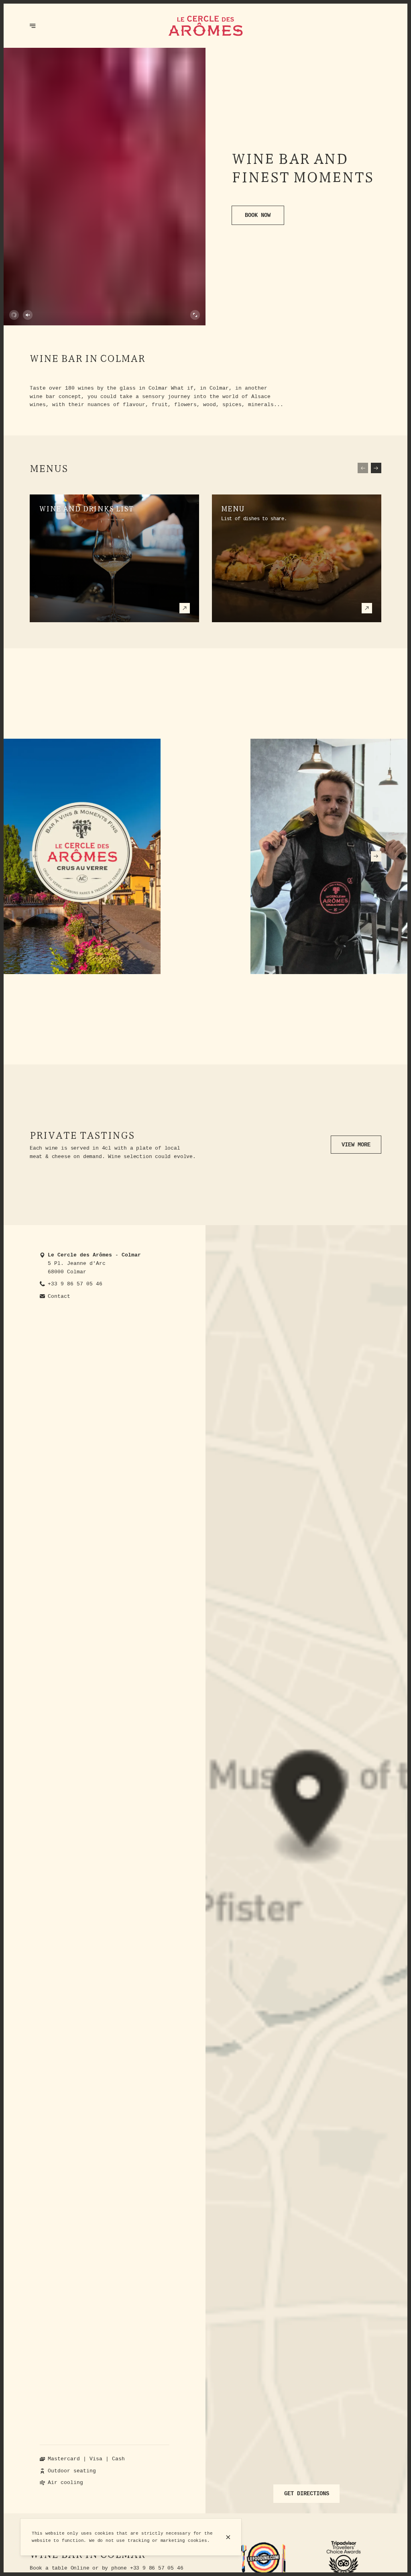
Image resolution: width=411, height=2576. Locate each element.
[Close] (228, 2537)
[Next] (376, 468)
